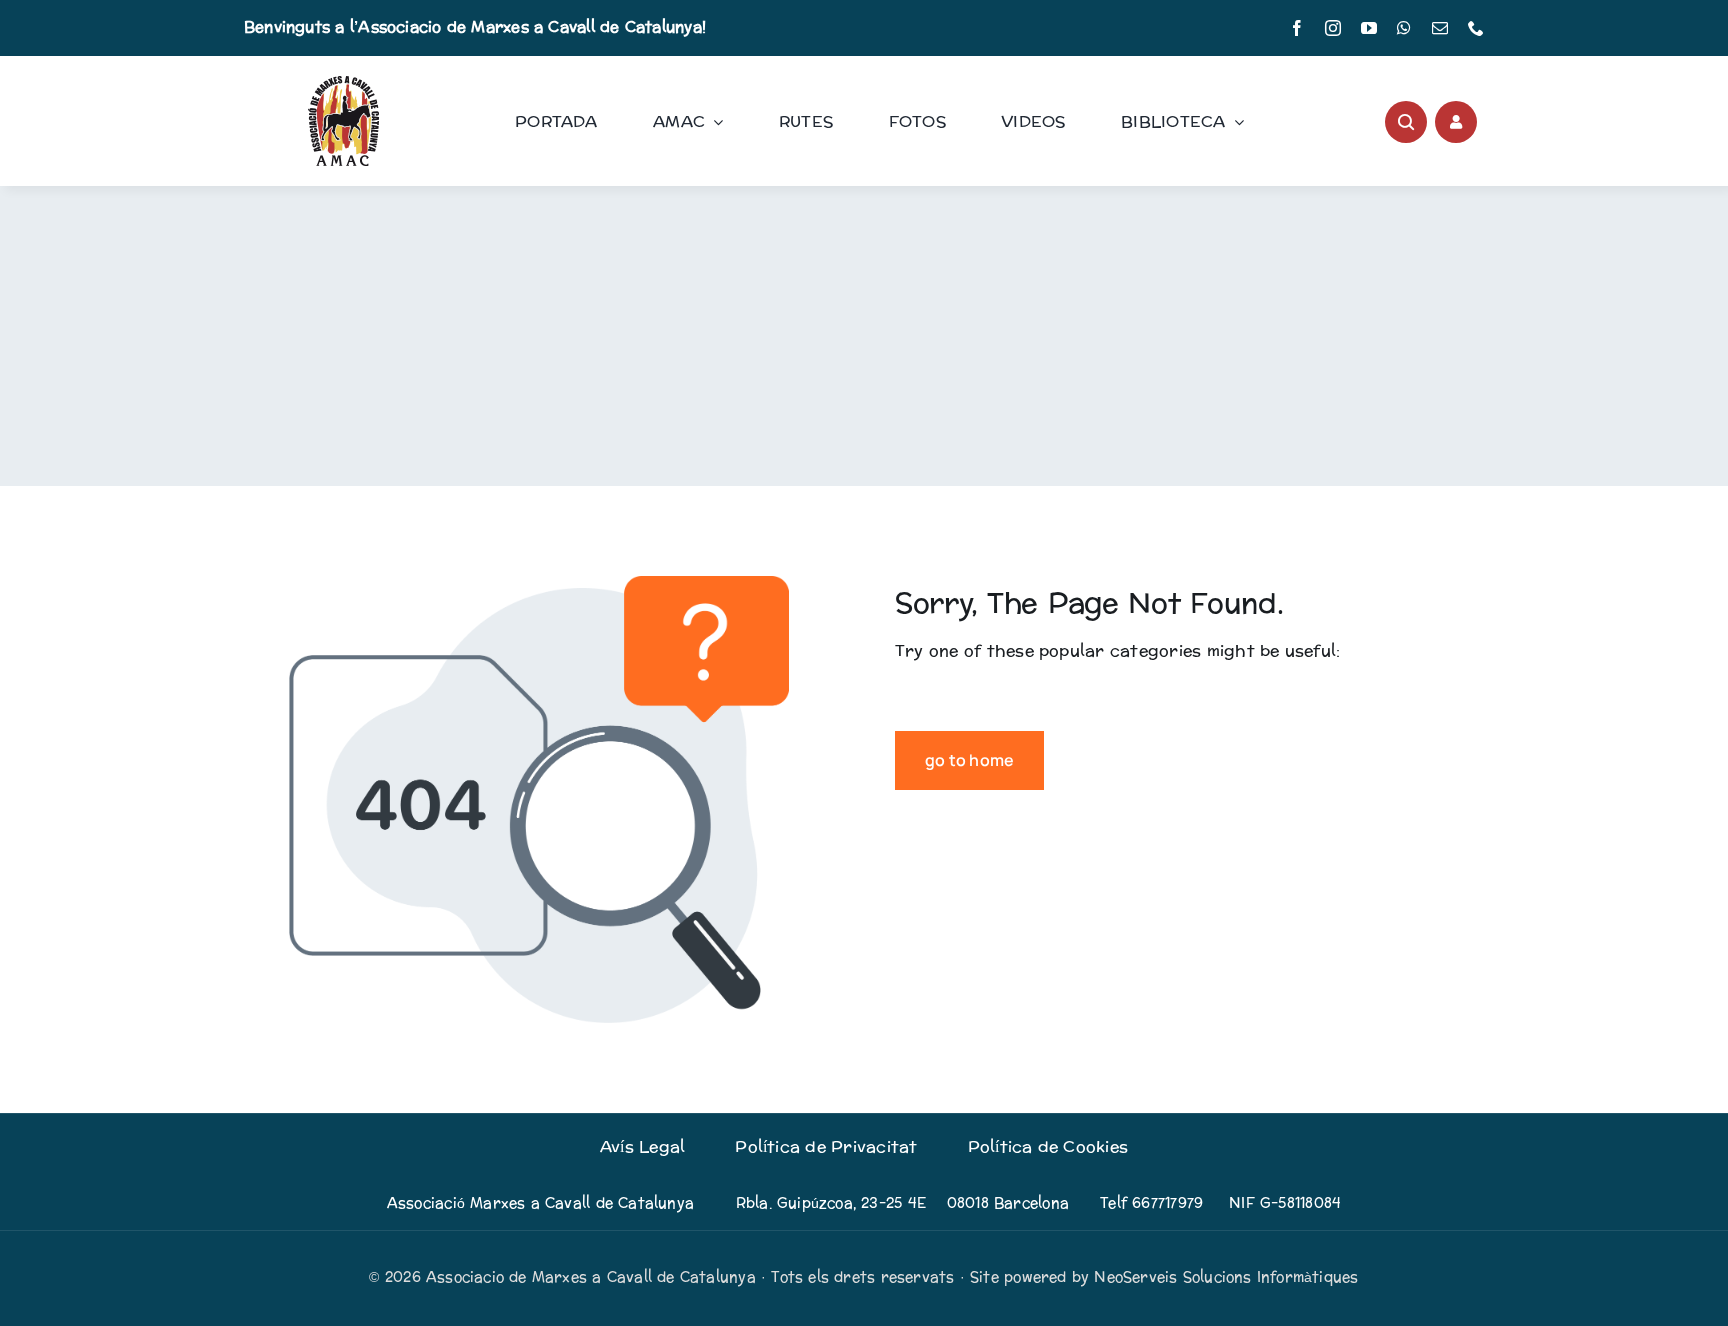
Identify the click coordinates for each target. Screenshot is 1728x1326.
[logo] (343, 83)
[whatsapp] (1404, 28)
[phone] (1476, 28)
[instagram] (1333, 28)
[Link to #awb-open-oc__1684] (1456, 122)
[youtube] (1369, 28)
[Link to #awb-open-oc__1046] (1406, 122)
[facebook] (1297, 28)
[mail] (1440, 28)
